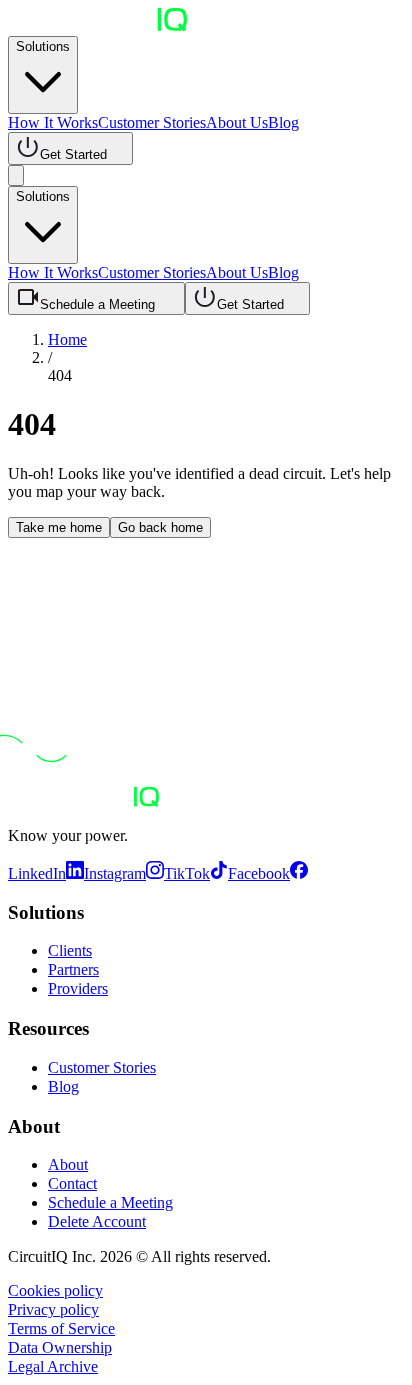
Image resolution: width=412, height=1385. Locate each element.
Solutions (43, 46)
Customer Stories (152, 122)
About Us (237, 122)
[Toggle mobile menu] (16, 175)
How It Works (53, 122)
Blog (283, 122)
